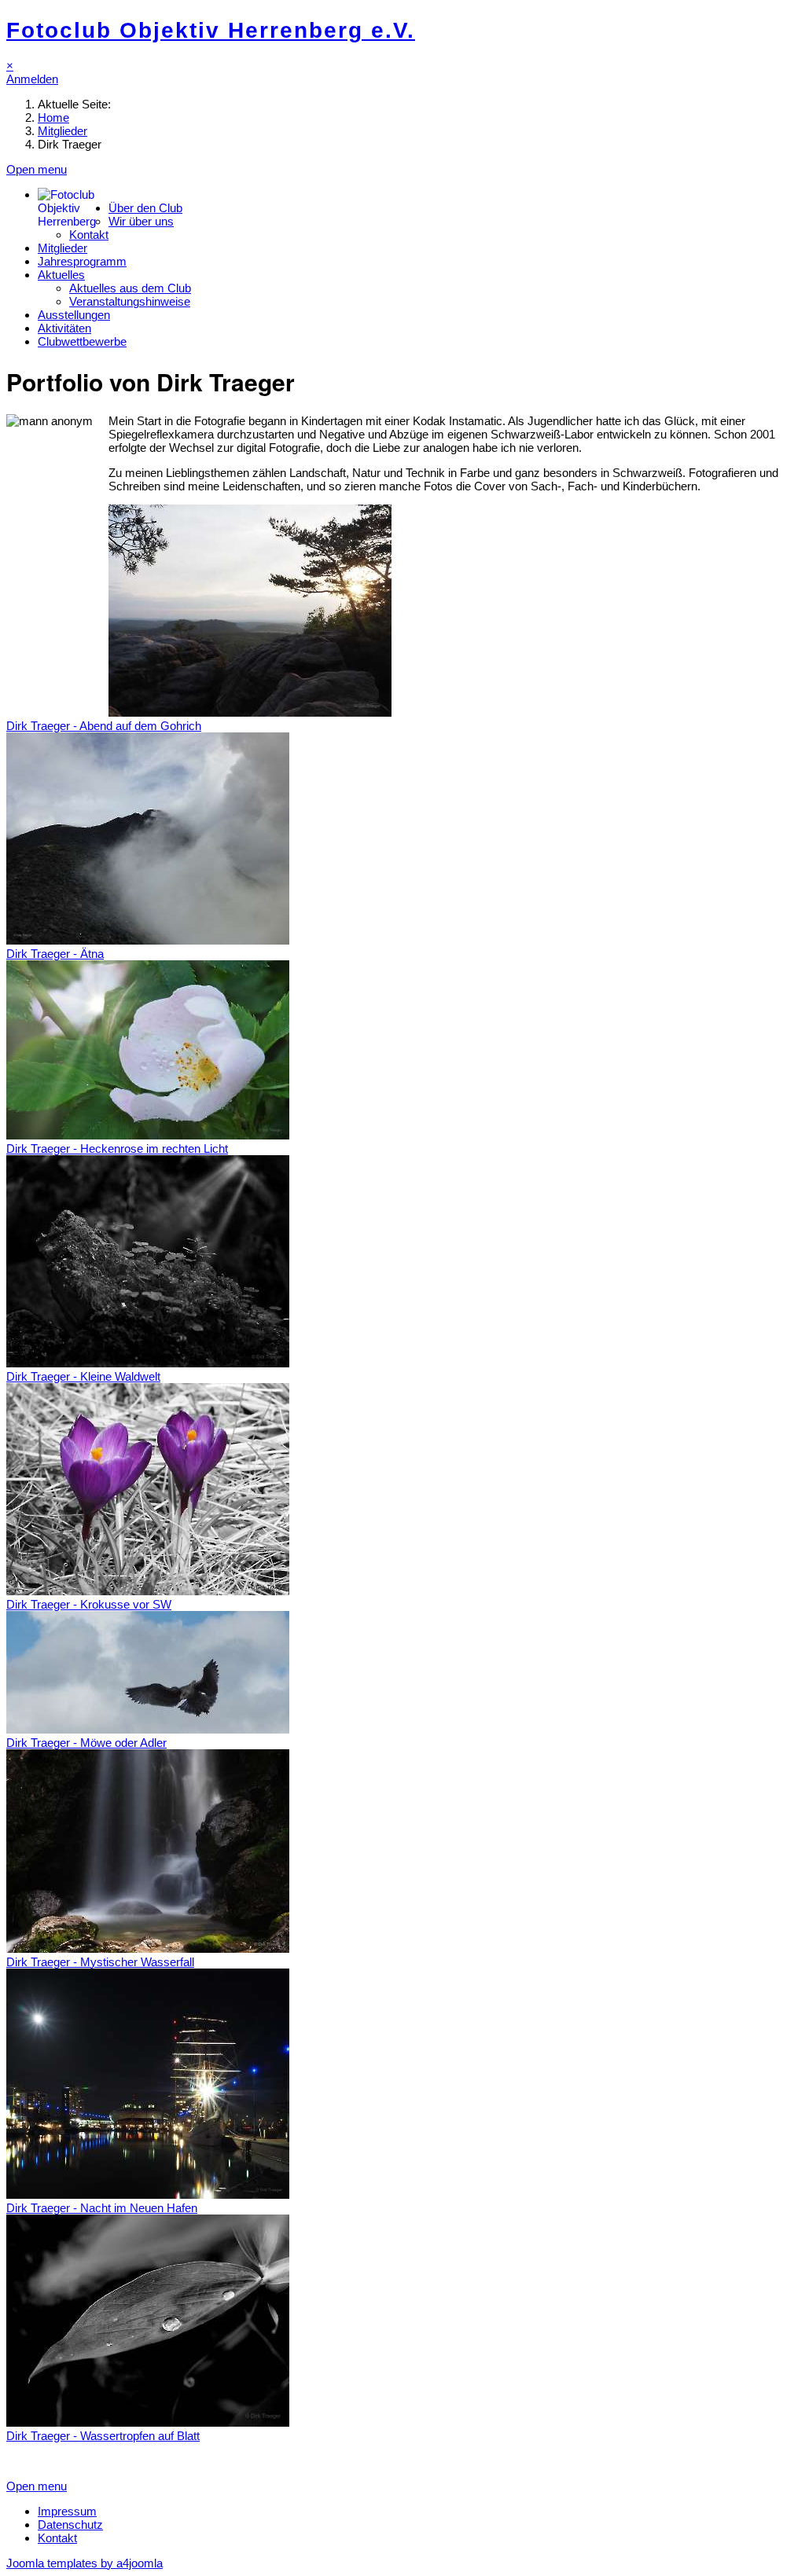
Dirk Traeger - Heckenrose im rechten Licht (117, 1149)
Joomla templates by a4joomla (85, 2563)
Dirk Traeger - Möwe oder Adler (86, 1743)
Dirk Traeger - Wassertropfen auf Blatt (103, 2436)
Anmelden (32, 79)
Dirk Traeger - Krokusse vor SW (89, 1604)
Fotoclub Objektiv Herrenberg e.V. (211, 30)
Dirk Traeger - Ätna (55, 954)
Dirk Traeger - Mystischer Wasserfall (100, 1962)
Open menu (37, 169)
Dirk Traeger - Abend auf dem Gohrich (104, 726)
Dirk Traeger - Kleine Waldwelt (83, 1376)
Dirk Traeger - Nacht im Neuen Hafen (102, 2208)
